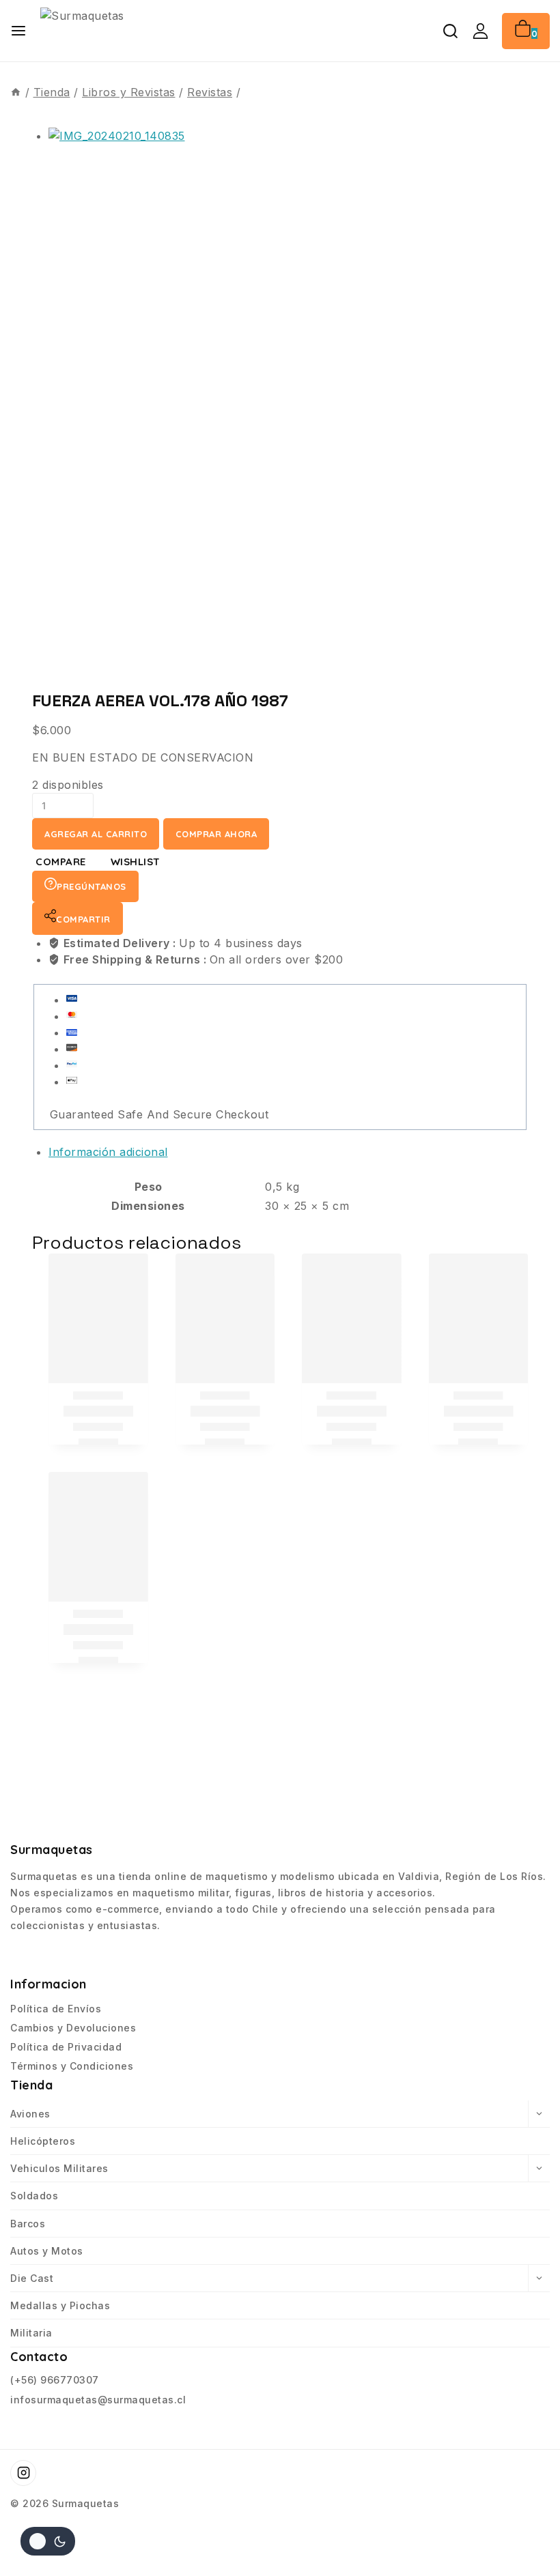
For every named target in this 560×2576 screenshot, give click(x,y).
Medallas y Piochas (60, 2305)
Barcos (28, 2224)
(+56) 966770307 (55, 2380)
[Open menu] (18, 31)
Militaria (31, 2333)
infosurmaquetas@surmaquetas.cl (98, 2400)
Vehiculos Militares (59, 2168)
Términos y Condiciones (72, 2066)
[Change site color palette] (48, 2541)
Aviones (30, 2114)
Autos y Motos (47, 2251)
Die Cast (32, 2278)
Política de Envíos (56, 2009)
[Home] (16, 92)
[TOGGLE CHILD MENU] (539, 2114)
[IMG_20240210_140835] (279, 401)
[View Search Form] (450, 31)
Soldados (34, 2196)
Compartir (83, 919)
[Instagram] (23, 2473)
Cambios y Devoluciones (73, 2028)
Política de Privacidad (66, 2047)
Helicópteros (43, 2141)
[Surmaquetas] (143, 30)
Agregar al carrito (96, 834)
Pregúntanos (92, 886)
